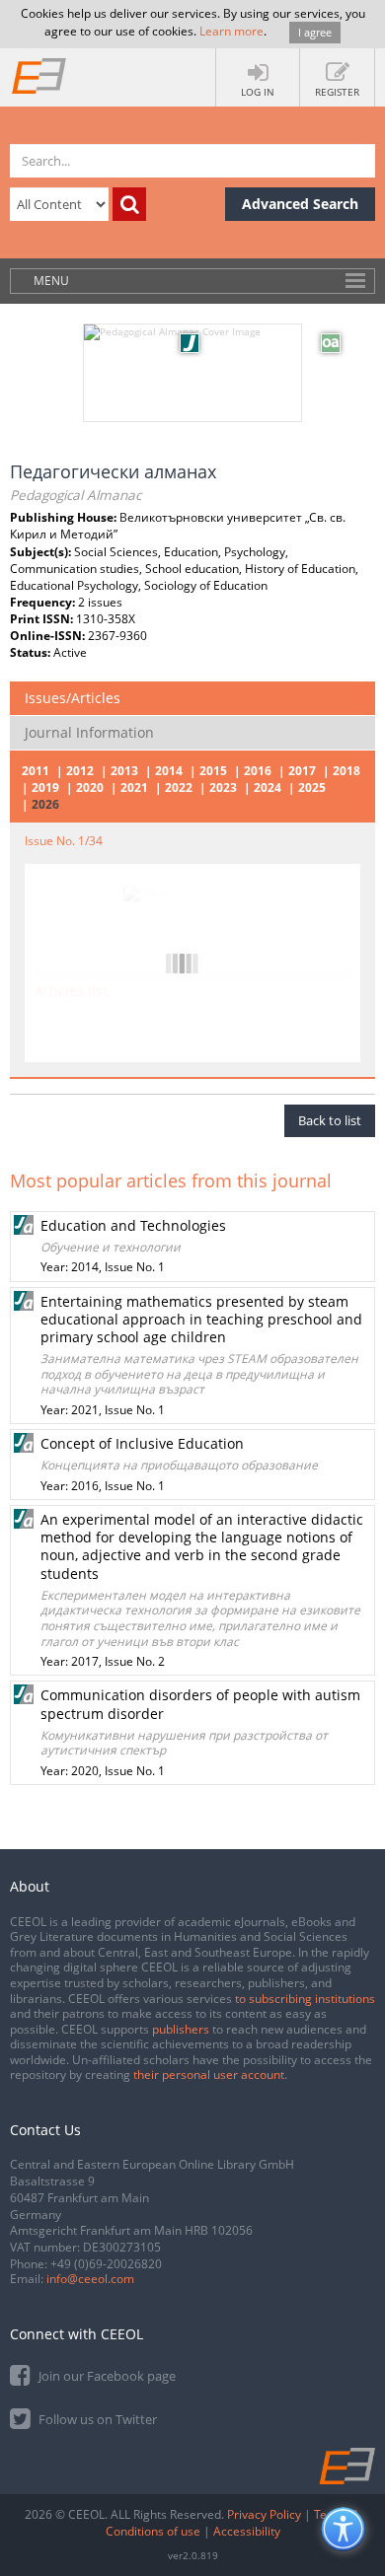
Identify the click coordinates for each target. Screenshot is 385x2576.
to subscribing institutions (305, 1999)
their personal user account (209, 2075)
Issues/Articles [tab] (73, 698)
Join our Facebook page (106, 2376)
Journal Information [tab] (89, 732)
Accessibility (247, 2531)
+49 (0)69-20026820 (106, 2264)
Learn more (231, 31)
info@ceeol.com (90, 2279)
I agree (315, 32)
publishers (181, 2029)
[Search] (129, 204)
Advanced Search (300, 204)
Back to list (330, 1120)
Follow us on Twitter (96, 2419)
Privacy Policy (264, 2514)
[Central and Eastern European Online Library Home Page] (39, 75)
